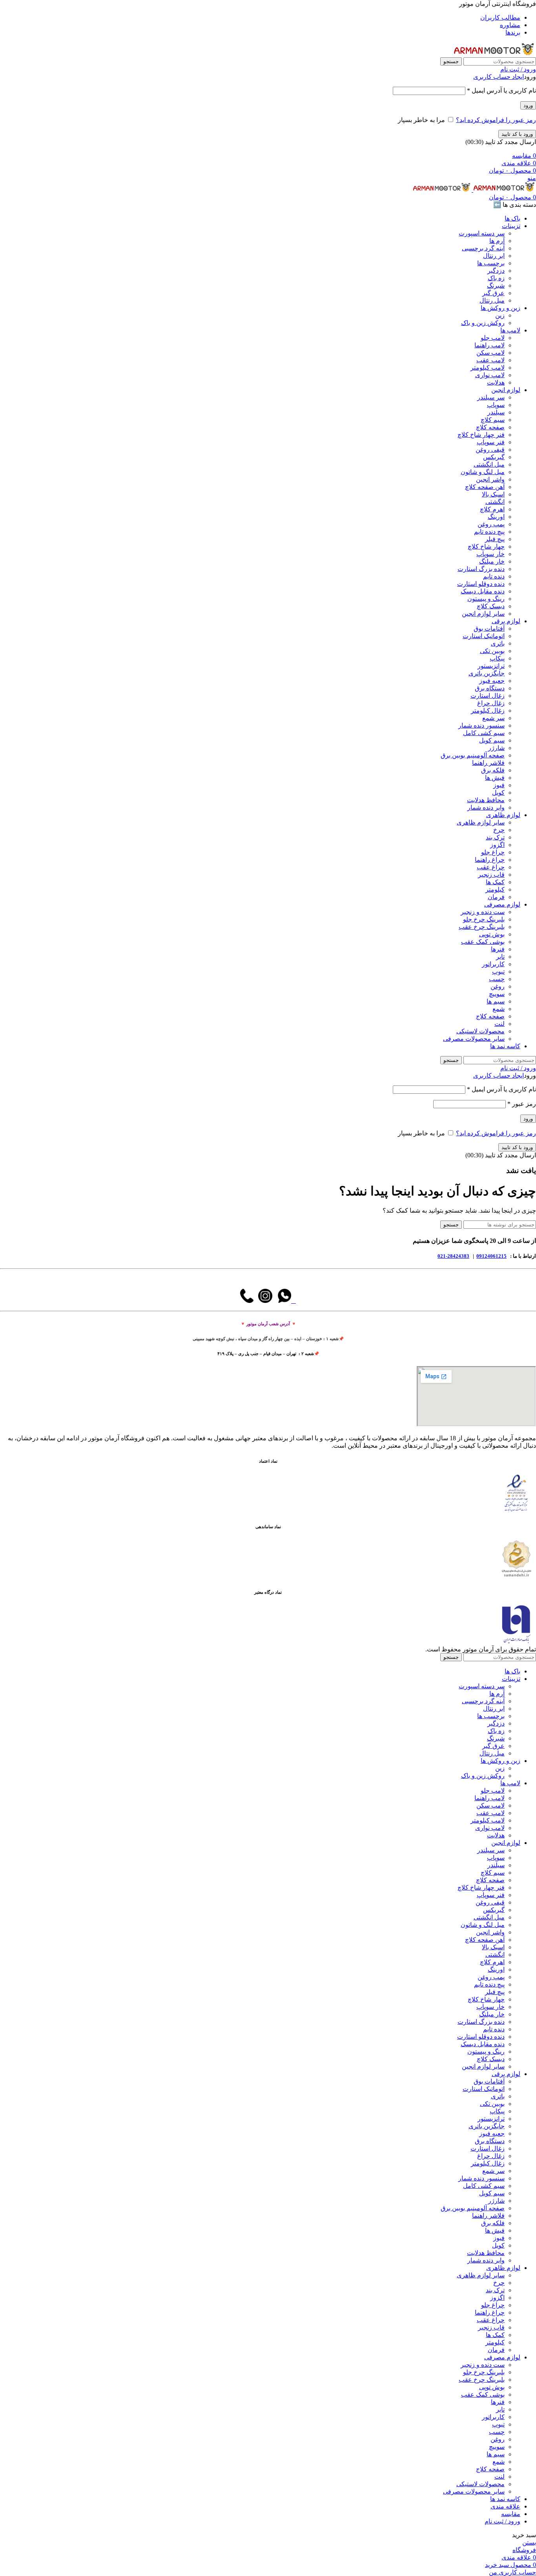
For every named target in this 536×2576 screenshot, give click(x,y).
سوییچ (497, 994)
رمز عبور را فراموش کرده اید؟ (496, 120)
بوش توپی (492, 934)
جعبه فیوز (492, 681)
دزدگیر (496, 271)
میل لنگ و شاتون (483, 472)
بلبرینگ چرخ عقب (482, 927)
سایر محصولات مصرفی (474, 1039)
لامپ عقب (490, 360)
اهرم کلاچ (492, 509)
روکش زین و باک (483, 323)
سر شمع (493, 718)
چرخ (499, 830)
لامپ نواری (490, 375)
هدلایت (496, 382)
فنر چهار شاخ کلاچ (481, 435)
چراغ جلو (493, 852)
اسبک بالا (493, 494)
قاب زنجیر (491, 875)
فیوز (499, 785)
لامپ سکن (490, 353)
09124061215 (491, 1256)
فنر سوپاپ (491, 442)
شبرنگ (496, 286)
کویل (498, 793)
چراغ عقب (491, 867)
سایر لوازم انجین (483, 614)
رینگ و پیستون (486, 599)
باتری (498, 643)
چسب (497, 979)
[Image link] (516, 1511)
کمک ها (495, 882)
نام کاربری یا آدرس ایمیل (501, 90)
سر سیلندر (491, 397)
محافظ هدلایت (486, 800)
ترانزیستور (491, 666)
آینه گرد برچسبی (483, 248)
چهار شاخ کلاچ (486, 546)
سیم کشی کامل (484, 733)
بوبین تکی (492, 651)
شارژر (496, 748)
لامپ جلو (493, 338)
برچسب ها (491, 263)
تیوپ (498, 971)
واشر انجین (490, 479)
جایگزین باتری (487, 673)
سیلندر (496, 412)
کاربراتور (493, 964)
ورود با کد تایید (517, 134)
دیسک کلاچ (491, 606)
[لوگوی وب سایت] (495, 54)
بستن (529, 2542)
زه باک (496, 278)
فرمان (496, 897)
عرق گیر (493, 293)
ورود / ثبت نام (502, 2521)
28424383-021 (453, 1256)
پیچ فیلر (495, 539)
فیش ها (495, 778)
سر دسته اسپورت (482, 233)
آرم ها (497, 241)
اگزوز (497, 845)
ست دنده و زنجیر (483, 912)
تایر (500, 957)
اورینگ (496, 517)
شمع (499, 1009)
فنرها (498, 949)
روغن (498, 986)
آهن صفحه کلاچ (485, 487)
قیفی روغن (490, 450)
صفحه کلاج (490, 1016)
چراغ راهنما (490, 860)
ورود (528, 105)
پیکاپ (497, 658)
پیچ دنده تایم (489, 532)
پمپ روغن (491, 524)
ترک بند (495, 837)
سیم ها (496, 1001)
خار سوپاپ (490, 554)
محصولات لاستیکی (480, 1031)
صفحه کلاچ (490, 427)
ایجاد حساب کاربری (499, 77)
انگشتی (495, 502)
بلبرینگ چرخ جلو (484, 919)
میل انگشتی (489, 464)
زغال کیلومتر (488, 711)
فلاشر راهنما (488, 763)
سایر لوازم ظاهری (481, 822)
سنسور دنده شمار (481, 725)
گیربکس (494, 457)
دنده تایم (494, 576)
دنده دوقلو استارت (481, 584)
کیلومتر (495, 889)
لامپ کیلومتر (488, 368)
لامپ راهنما (490, 345)
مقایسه (511, 2514)
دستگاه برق (490, 688)
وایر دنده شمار (486, 807)
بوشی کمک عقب (483, 942)
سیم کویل (492, 740)
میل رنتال (492, 300)
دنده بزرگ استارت (481, 569)
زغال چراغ (491, 703)
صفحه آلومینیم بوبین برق (473, 755)
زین (500, 315)
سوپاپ (496, 405)
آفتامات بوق (489, 628)
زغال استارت (488, 696)
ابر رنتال (494, 256)
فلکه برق (493, 770)
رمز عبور (522, 1104)
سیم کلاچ (493, 420)
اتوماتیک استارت (484, 636)
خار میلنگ (492, 561)
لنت (500, 1024)
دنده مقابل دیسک (483, 591)
